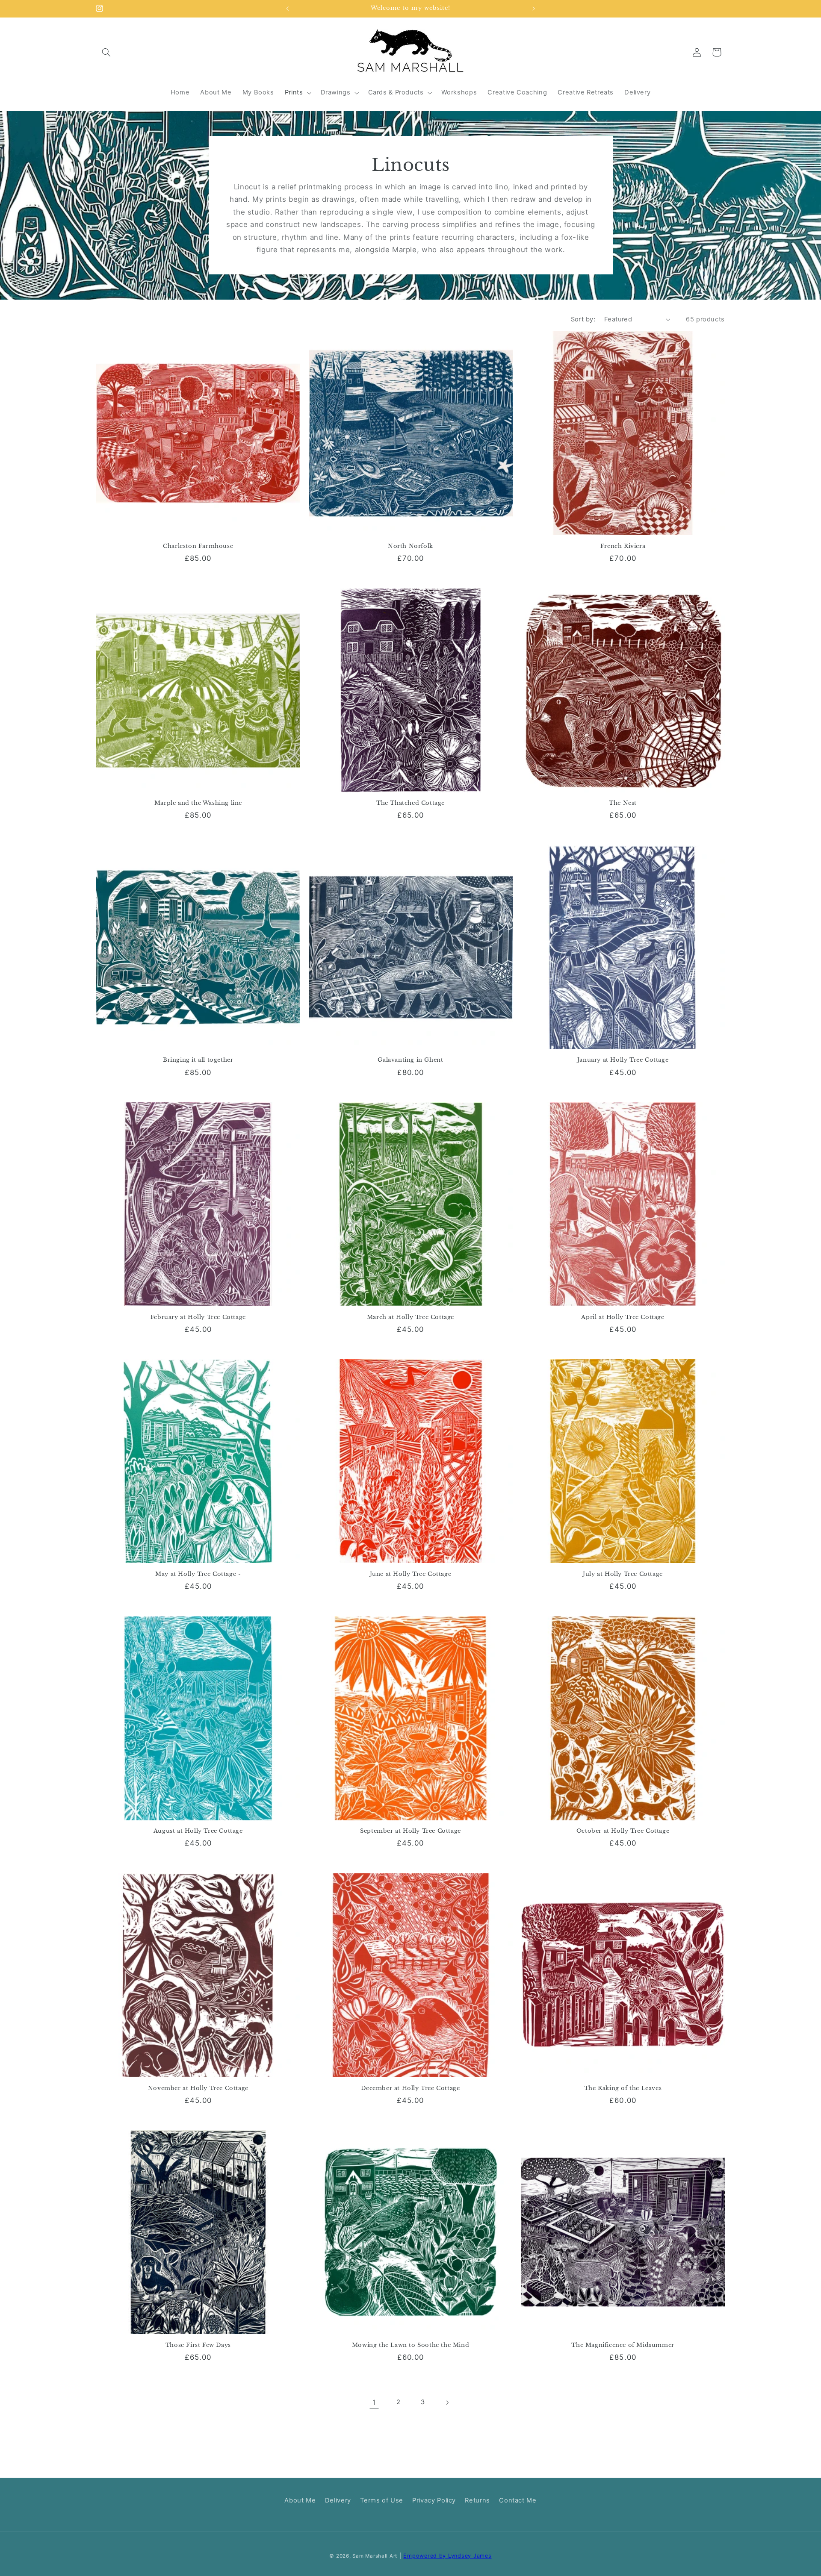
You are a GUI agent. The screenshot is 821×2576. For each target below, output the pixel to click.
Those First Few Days (198, 2345)
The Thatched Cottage (410, 803)
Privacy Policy (434, 2500)
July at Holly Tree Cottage (623, 1574)
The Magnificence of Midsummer (623, 2345)
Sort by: (583, 319)
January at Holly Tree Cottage (623, 1060)
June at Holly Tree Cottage (411, 1574)
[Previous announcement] (287, 9)
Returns (477, 2500)
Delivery (338, 2500)
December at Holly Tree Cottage (410, 2088)
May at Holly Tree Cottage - (198, 1574)
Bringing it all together (198, 1060)
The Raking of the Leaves (623, 2088)
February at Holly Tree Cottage (198, 1317)
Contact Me (518, 2500)
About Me (300, 2500)
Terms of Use (382, 2500)
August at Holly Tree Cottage (198, 1831)
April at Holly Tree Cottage (623, 1317)
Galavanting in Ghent (410, 1060)
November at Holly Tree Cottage (198, 2088)
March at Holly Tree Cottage (410, 1317)
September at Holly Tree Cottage (410, 1831)
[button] (106, 52)
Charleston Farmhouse (198, 546)
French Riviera (623, 546)
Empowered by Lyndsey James (447, 2556)
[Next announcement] (534, 9)
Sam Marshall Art (375, 2556)
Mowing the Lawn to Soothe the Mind (410, 2345)
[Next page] (447, 2402)
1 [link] (374, 2402)
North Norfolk (410, 546)
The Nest (623, 803)
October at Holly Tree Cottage (623, 1831)
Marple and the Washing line (198, 803)
